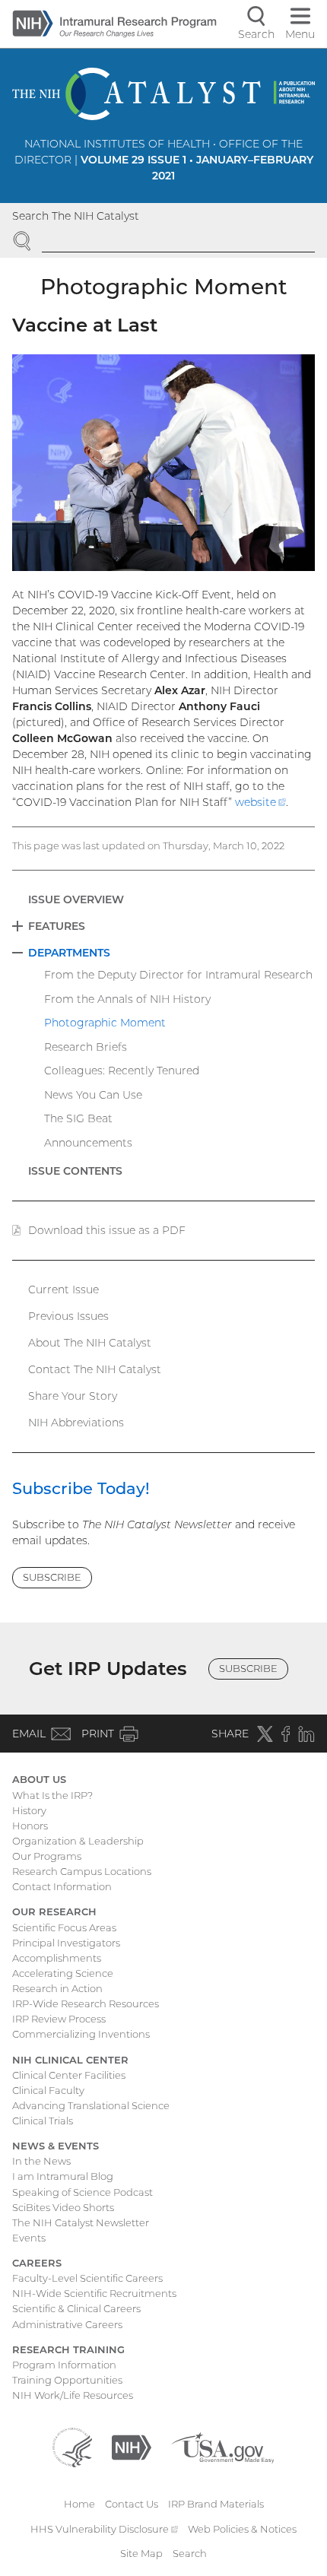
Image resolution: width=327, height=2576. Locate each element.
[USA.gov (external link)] (222, 2446)
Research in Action (57, 1988)
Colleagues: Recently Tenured (122, 1071)
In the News (41, 2161)
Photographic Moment (105, 1023)
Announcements (88, 1143)
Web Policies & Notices (242, 2529)
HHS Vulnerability (104, 2529)
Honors (30, 1826)
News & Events (56, 2146)
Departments (69, 953)
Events (29, 2238)
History (29, 1810)
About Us (39, 1779)
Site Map (141, 2553)
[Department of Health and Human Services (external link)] (72, 2446)
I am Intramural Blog (63, 2176)
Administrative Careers (67, 2324)
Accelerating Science (63, 1973)
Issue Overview (76, 899)
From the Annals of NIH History (127, 999)
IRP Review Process (59, 2019)
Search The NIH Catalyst (76, 216)
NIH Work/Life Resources (73, 2395)
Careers (37, 2263)
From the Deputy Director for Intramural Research (178, 975)
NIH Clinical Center (70, 2060)
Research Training (68, 2349)
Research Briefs (86, 1047)
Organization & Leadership (78, 1841)
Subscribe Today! (81, 1488)
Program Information (64, 2365)
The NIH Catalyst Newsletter (81, 2222)
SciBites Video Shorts (63, 2207)
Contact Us (132, 2504)
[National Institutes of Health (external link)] (132, 2446)
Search (190, 2553)
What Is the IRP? (52, 1795)
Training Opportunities (67, 2380)
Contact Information (62, 1886)
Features (57, 926)
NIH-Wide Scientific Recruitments (94, 2293)
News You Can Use (93, 1095)
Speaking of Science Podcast (83, 2192)
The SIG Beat (78, 1118)
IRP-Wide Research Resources (86, 2003)
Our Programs (47, 1856)
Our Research (54, 1911)
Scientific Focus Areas (64, 1927)
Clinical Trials (43, 2121)
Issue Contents (75, 1171)
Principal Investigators (66, 1943)
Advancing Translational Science (91, 2105)
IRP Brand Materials (216, 2504)
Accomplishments (57, 1958)
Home (79, 2504)
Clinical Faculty (48, 2090)
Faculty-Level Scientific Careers (87, 2278)
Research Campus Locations (82, 1871)
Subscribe (52, 1577)
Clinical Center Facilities (69, 2075)
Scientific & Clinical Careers (76, 2308)
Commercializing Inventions (81, 2034)
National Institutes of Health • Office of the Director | (164, 160)
